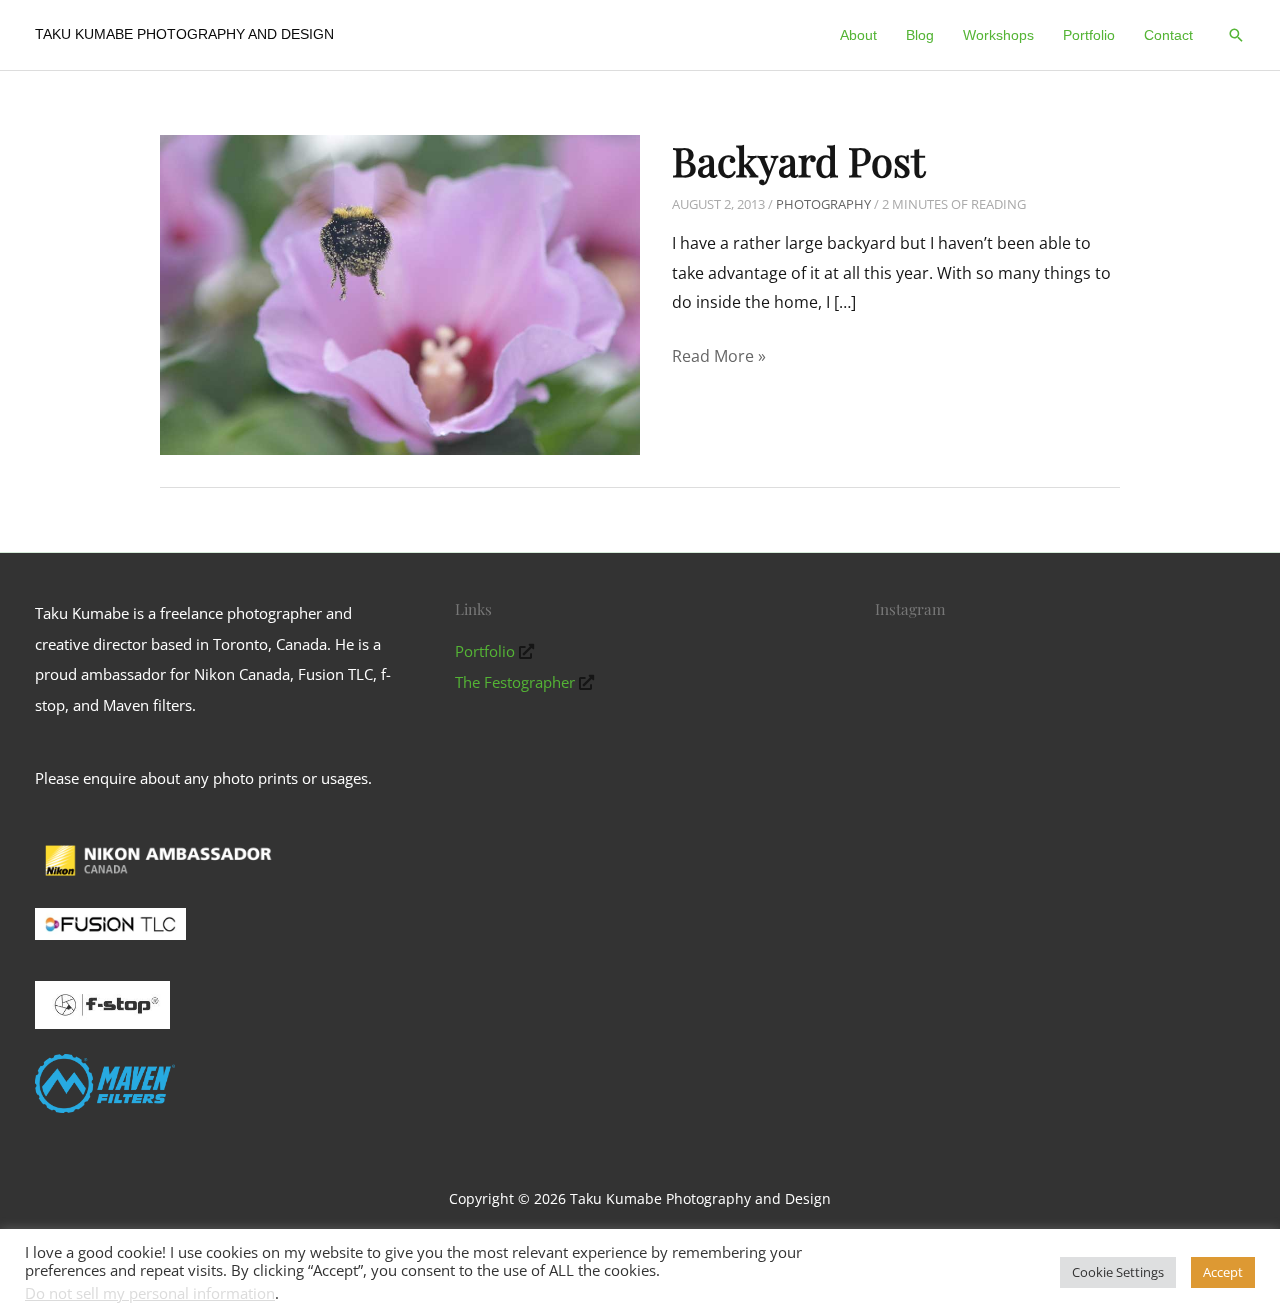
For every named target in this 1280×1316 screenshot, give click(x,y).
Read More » (719, 358)
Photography (823, 204)
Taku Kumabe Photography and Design (184, 34)
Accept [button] (1223, 1272)
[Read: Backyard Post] (400, 293)
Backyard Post (798, 160)
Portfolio (485, 651)
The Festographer (515, 682)
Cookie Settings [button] (1118, 1272)
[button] (1236, 35)
